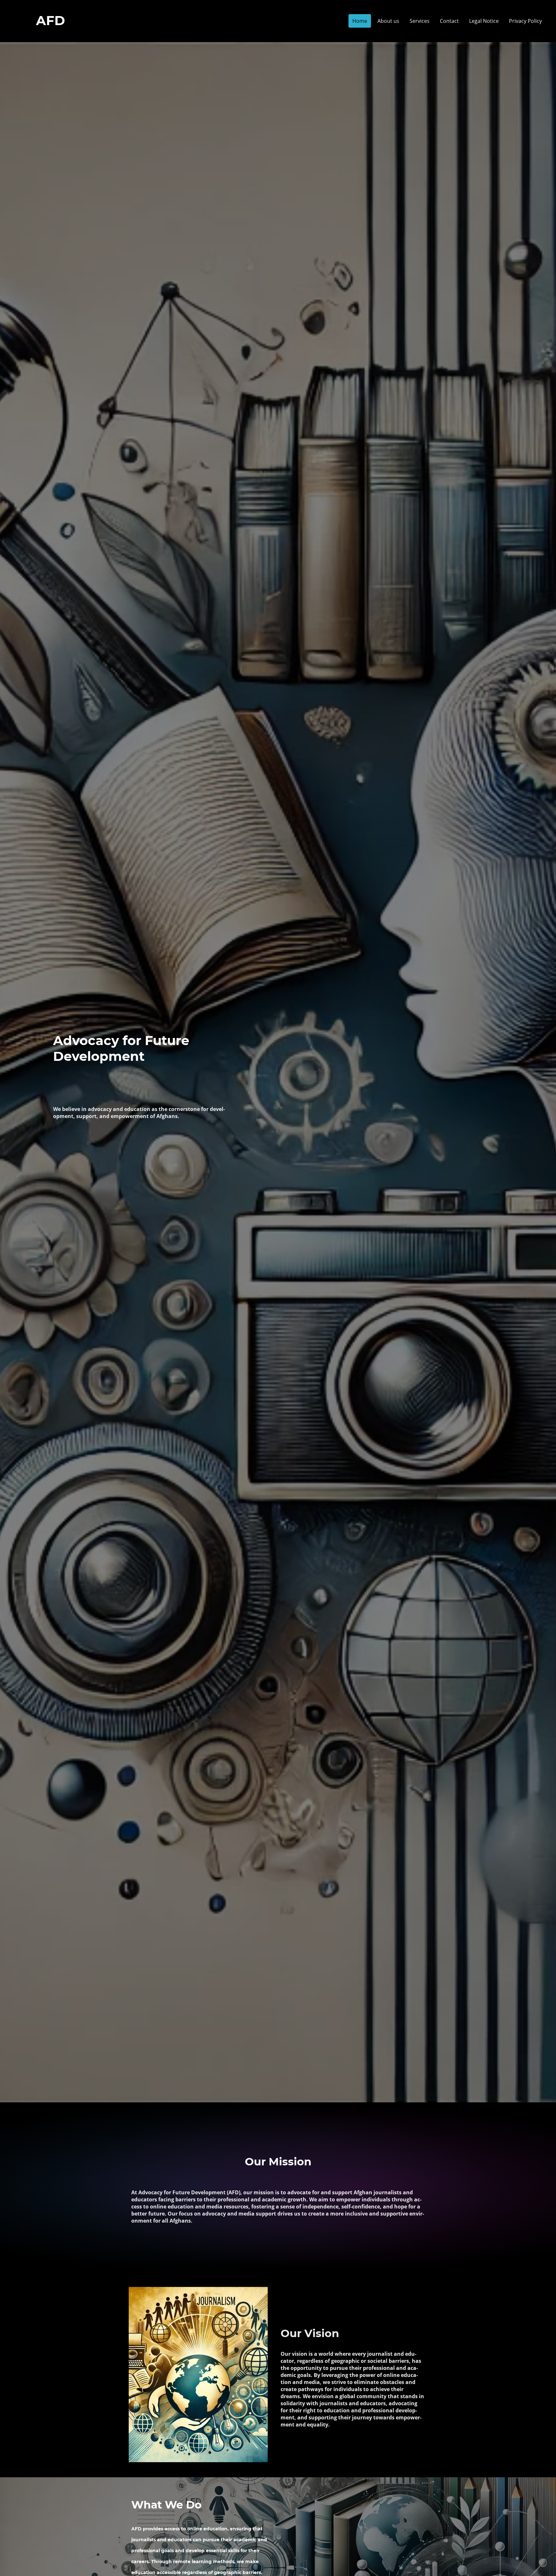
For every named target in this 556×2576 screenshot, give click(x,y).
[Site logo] (51, 34)
